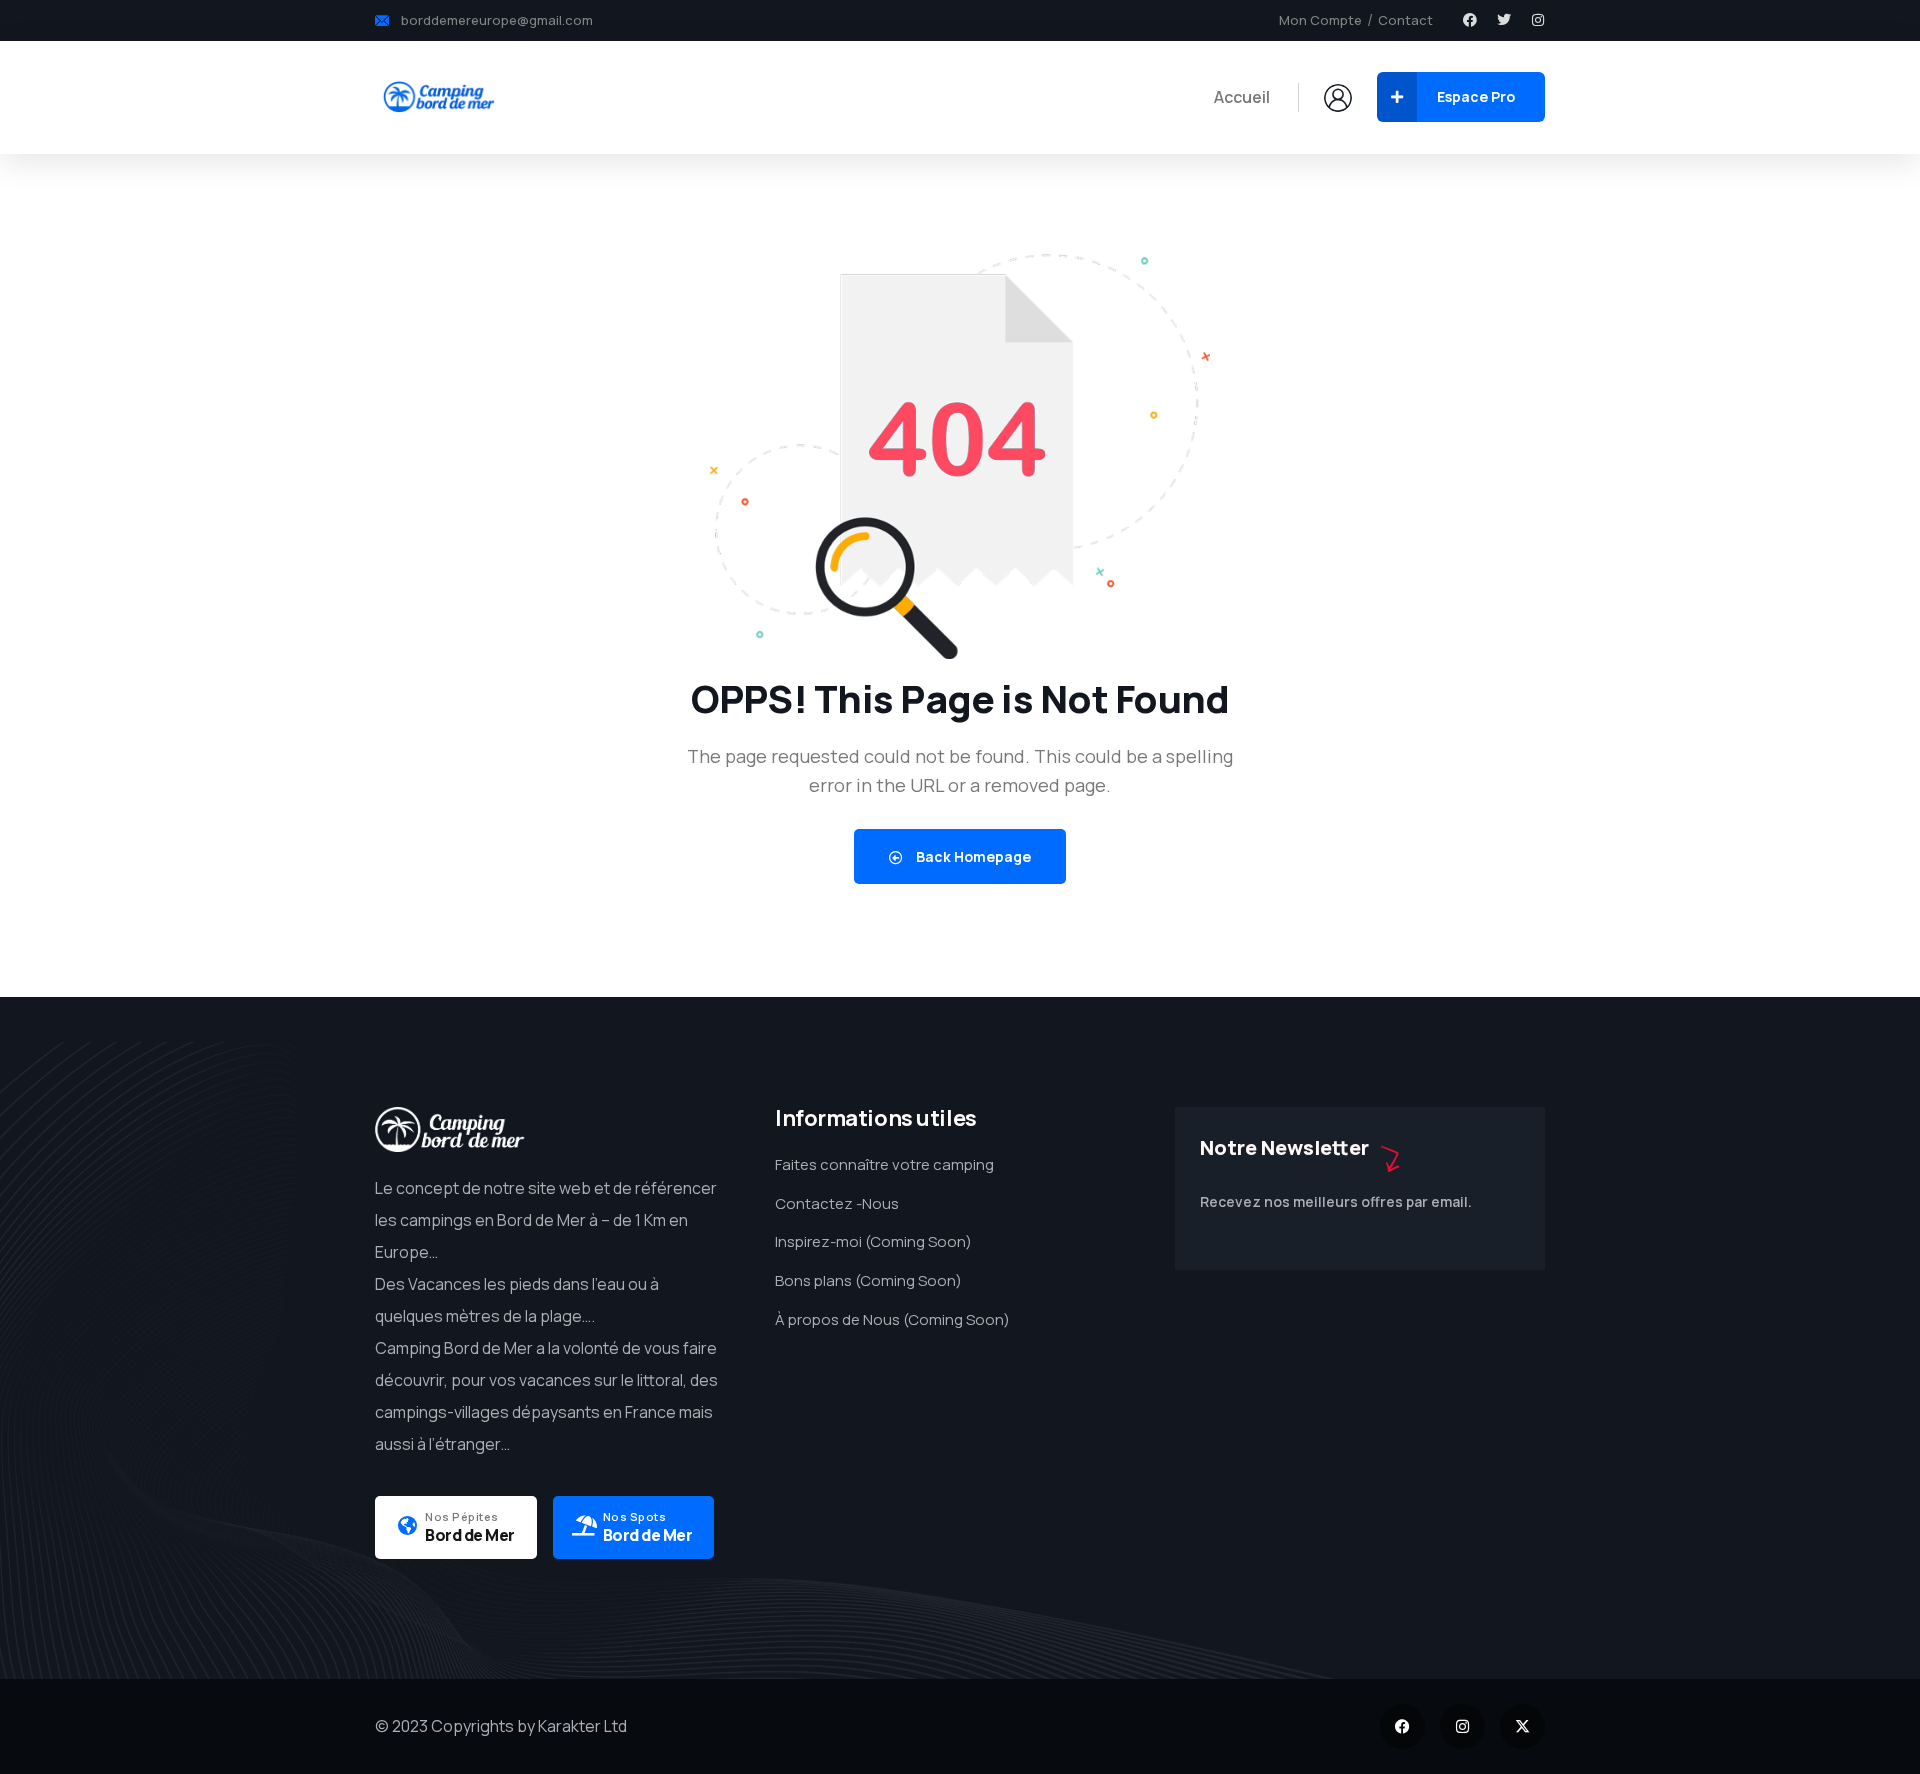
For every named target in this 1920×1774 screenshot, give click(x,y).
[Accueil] (438, 97)
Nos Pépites (462, 1516)
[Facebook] (1470, 20)
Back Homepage (972, 856)
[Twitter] (1504, 20)
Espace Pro (1476, 96)
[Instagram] (1538, 20)
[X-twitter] (1522, 1726)
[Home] (450, 1129)
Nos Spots (635, 1516)
